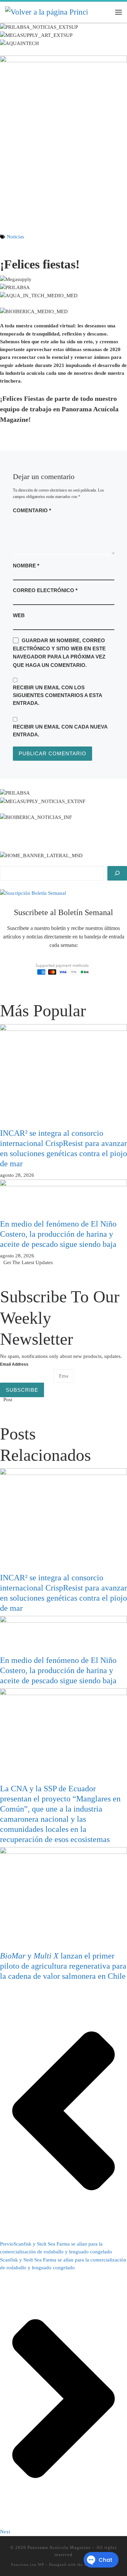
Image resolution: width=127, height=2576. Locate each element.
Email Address (14, 1364)
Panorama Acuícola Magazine (59, 2547)
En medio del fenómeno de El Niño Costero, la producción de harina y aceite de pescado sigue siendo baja (58, 1234)
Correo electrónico (45, 590)
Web (19, 615)
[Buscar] (117, 873)
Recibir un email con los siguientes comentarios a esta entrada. (57, 695)
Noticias (15, 237)
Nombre (26, 566)
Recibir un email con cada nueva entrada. (60, 731)
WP (41, 2564)
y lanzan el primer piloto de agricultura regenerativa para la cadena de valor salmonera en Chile (63, 1966)
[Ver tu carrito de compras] (105, 12)
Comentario (32, 510)
